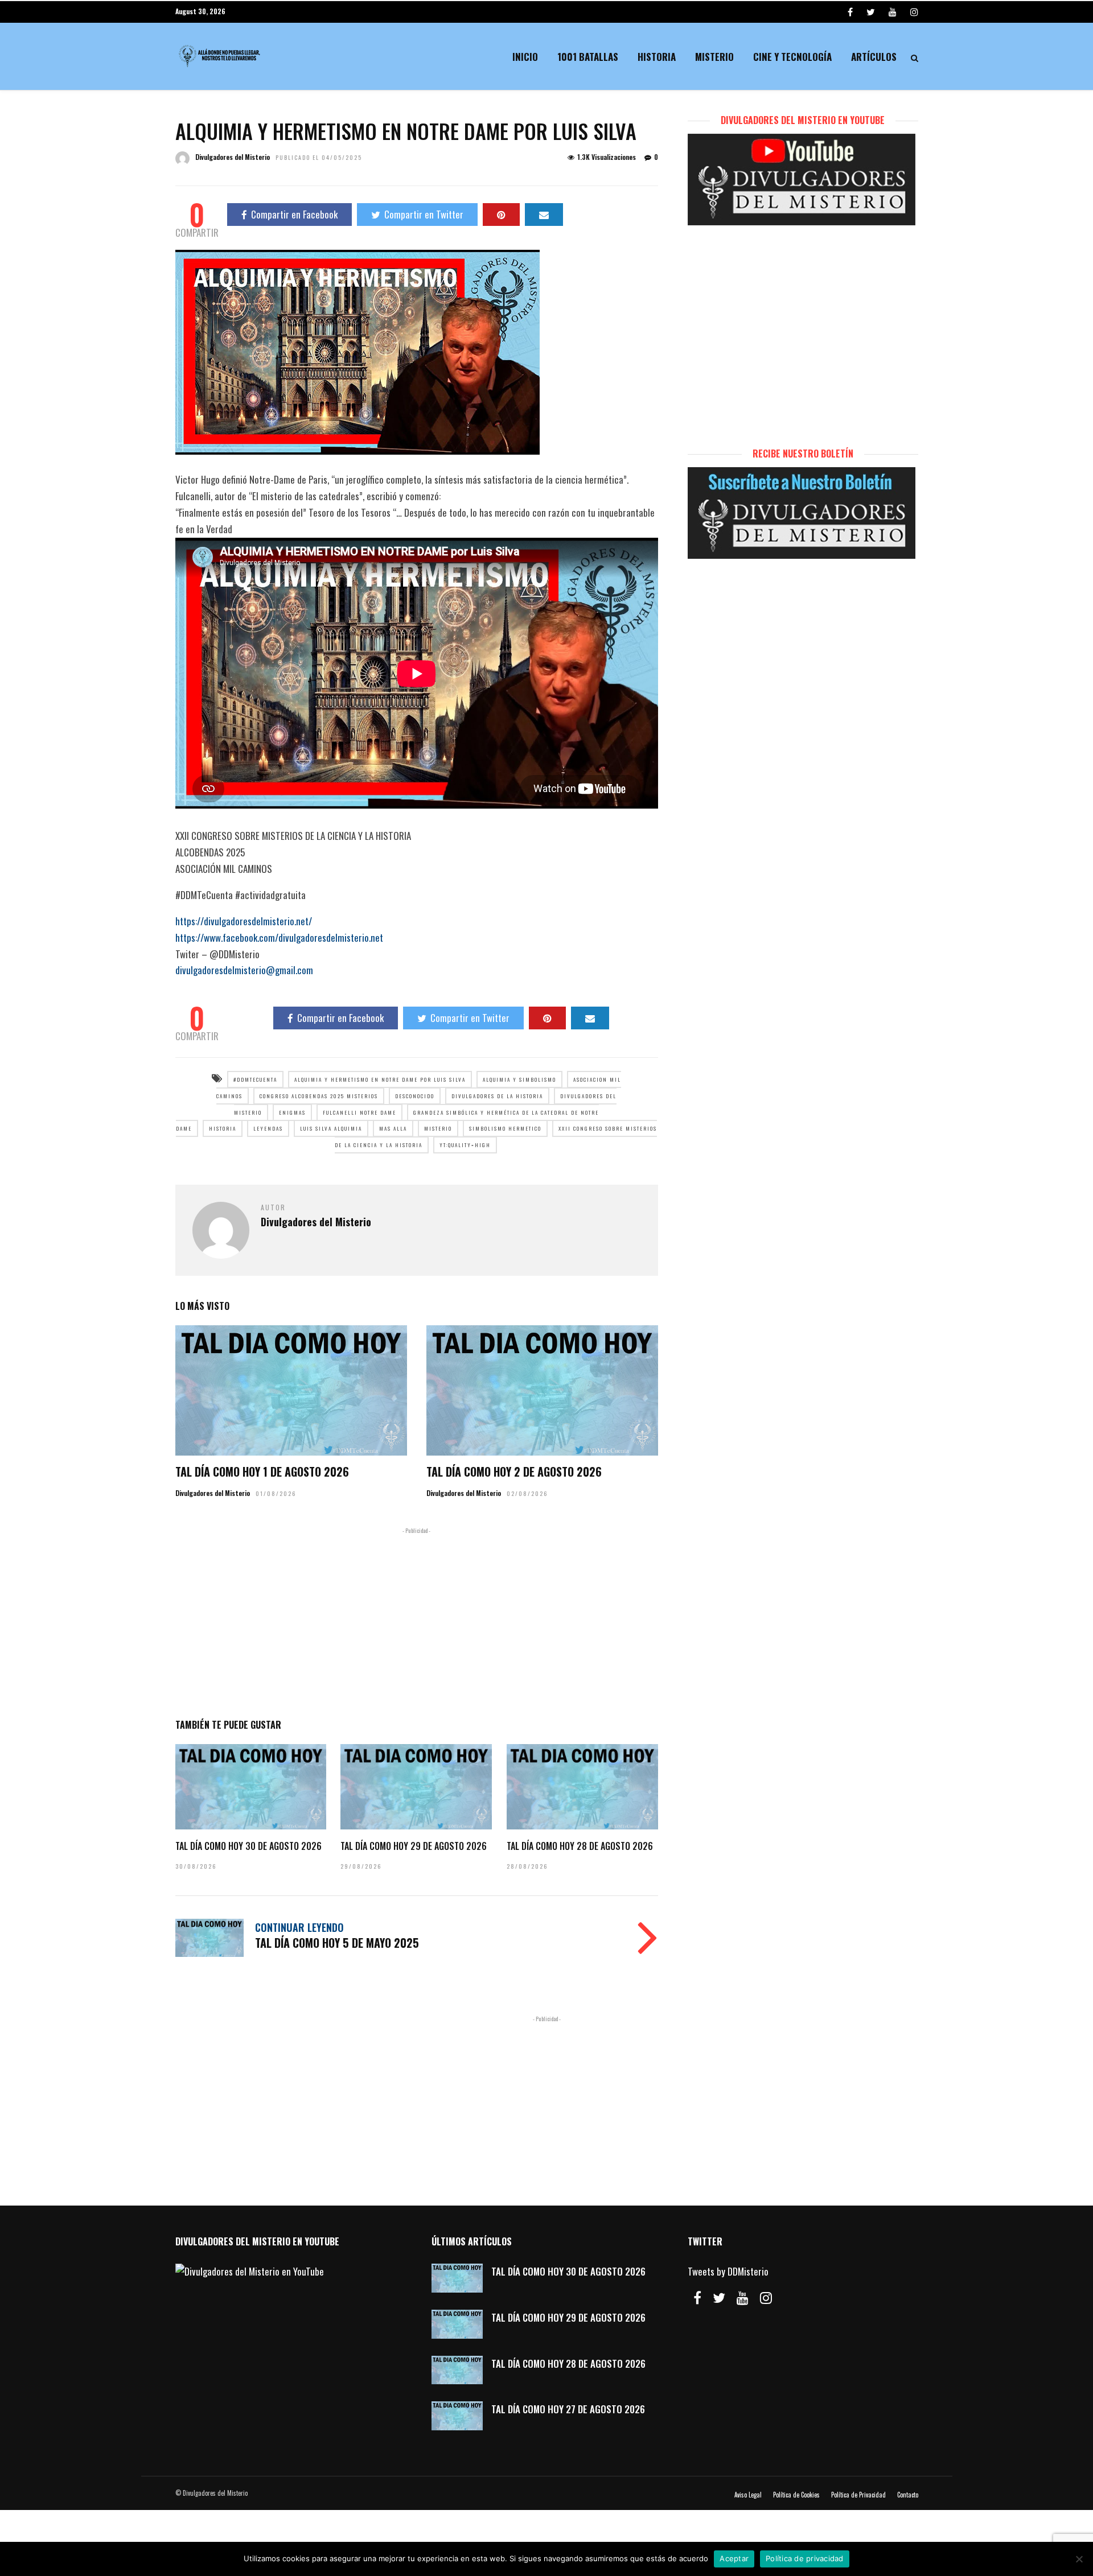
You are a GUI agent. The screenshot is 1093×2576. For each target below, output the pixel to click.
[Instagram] (914, 11)
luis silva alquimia (331, 1128)
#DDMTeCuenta (255, 1079)
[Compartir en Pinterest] (501, 215)
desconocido (415, 1096)
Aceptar (734, 2558)
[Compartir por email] (544, 215)
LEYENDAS (268, 1128)
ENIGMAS (292, 1112)
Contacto (908, 2495)
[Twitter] (719, 2298)
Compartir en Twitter (424, 214)
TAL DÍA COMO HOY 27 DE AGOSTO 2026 (568, 2409)
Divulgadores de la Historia (497, 1096)
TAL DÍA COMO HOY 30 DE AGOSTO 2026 (248, 1846)
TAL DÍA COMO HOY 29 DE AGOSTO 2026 (414, 1846)
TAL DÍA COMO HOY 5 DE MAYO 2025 (337, 1943)
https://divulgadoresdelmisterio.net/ (244, 921)
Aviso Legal (748, 2495)
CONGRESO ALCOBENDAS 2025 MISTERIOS (319, 1096)
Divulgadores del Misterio (233, 157)
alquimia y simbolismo (519, 1079)
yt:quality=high (465, 1145)
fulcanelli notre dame (359, 1112)
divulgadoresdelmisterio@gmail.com (244, 970)
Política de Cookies (796, 2495)
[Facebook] (697, 2298)
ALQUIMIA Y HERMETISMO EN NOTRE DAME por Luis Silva (380, 1079)
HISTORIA (223, 1128)
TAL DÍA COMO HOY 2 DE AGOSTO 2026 (514, 1472)
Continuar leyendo (299, 1927)
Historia (657, 57)
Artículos (874, 57)
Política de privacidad (805, 2558)
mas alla (393, 1128)
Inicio (525, 57)
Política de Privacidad (858, 2495)
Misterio (714, 57)
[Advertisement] (417, 1621)
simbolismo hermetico (505, 1128)
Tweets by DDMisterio (728, 2271)
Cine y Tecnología (792, 57)
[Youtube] (893, 11)
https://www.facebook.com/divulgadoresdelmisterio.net (279, 937)
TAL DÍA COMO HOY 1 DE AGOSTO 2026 (262, 1472)
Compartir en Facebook (294, 214)
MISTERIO (438, 1128)
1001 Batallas (588, 57)
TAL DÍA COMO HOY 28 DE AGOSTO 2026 (580, 1846)
